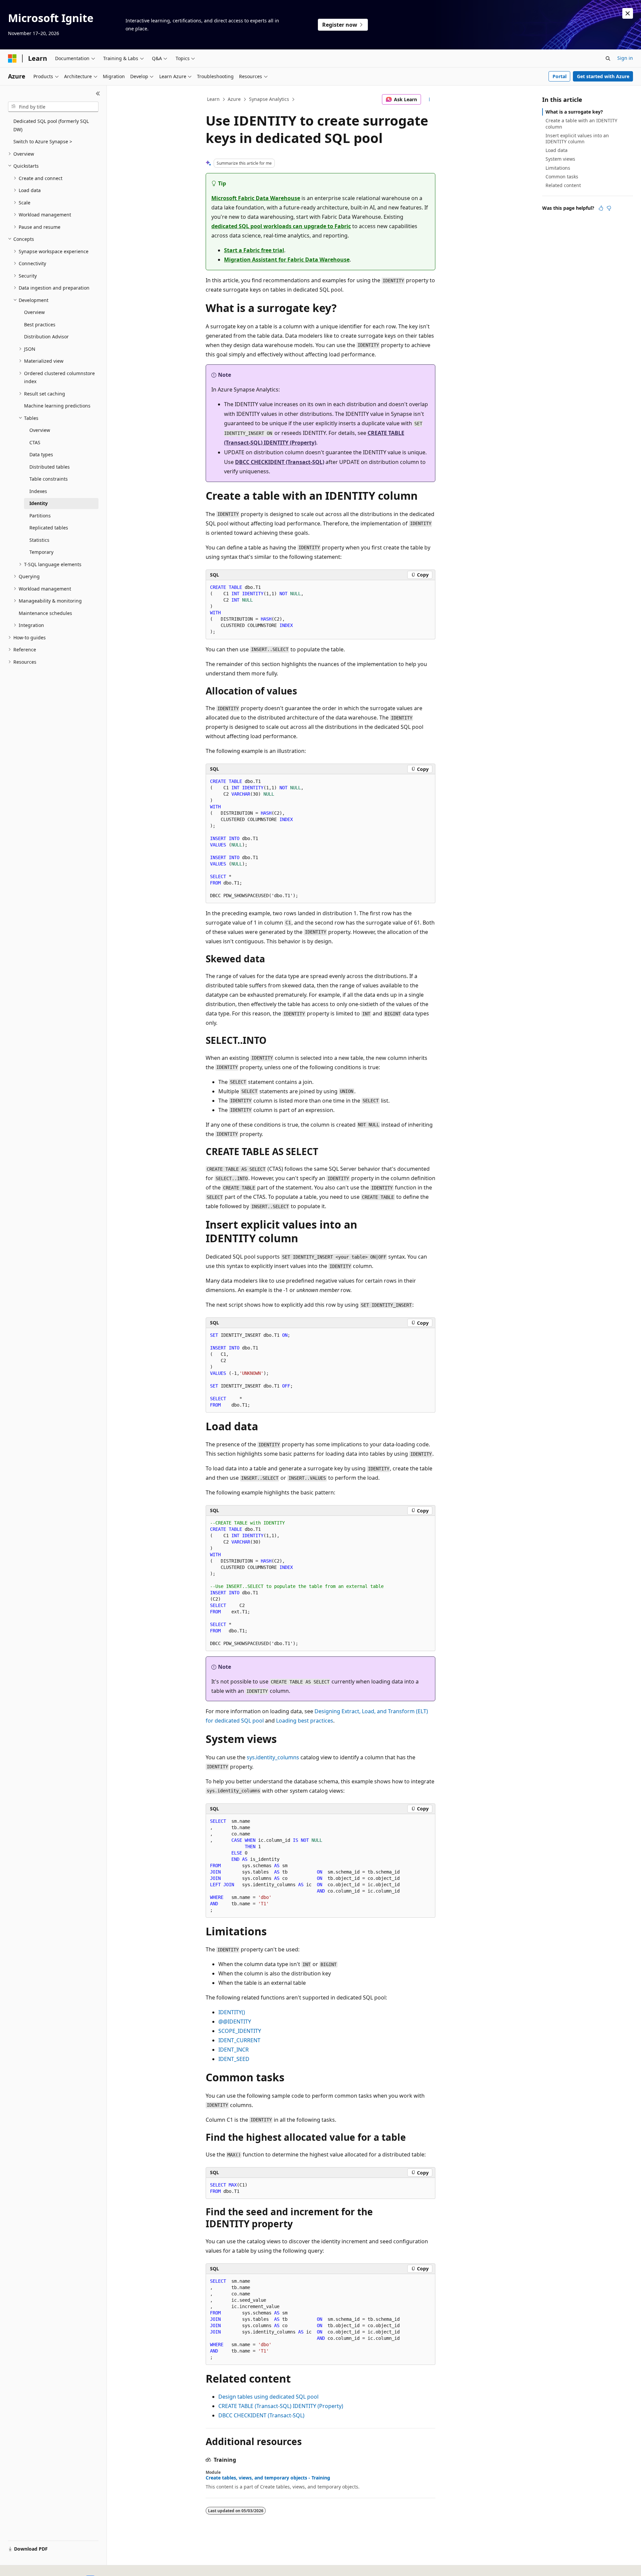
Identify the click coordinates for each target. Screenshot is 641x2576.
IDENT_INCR (234, 2050)
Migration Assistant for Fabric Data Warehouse (287, 260)
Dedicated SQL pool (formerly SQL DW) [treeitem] (51, 125)
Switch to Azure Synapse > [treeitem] (43, 141)
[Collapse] (98, 94)
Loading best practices (305, 1721)
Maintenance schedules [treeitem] (45, 613)
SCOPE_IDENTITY (240, 2031)
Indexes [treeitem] (38, 491)
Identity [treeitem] (39, 503)
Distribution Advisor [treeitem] (46, 337)
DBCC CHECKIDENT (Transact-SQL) (280, 462)
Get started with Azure (603, 76)
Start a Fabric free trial (254, 250)
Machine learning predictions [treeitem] (57, 406)
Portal (560, 76)
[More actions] (430, 100)
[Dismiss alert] (628, 13)
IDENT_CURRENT (239, 2040)
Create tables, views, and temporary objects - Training (268, 2478)
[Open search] (608, 58)
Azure (234, 99)
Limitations (558, 168)
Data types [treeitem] (41, 454)
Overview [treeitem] (34, 312)
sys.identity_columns (273, 1757)
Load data (557, 150)
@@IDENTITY (235, 2022)
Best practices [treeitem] (40, 325)
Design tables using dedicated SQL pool (268, 2397)
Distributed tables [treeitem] (50, 467)
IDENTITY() (232, 2012)
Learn (213, 99)
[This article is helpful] (601, 208)
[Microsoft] (12, 58)
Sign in (625, 58)
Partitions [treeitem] (40, 516)
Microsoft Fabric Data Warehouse (256, 198)
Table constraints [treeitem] (49, 479)
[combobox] (53, 107)
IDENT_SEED (234, 2059)
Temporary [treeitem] (41, 552)
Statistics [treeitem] (39, 540)
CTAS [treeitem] (35, 442)
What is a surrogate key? (574, 112)
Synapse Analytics (269, 99)
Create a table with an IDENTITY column (581, 123)
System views (560, 159)
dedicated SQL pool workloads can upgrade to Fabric (281, 226)
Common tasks (562, 177)
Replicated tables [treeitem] (49, 528)
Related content (563, 185)
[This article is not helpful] (609, 208)
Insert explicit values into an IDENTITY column (577, 138)
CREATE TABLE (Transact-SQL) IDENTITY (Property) (281, 2406)
